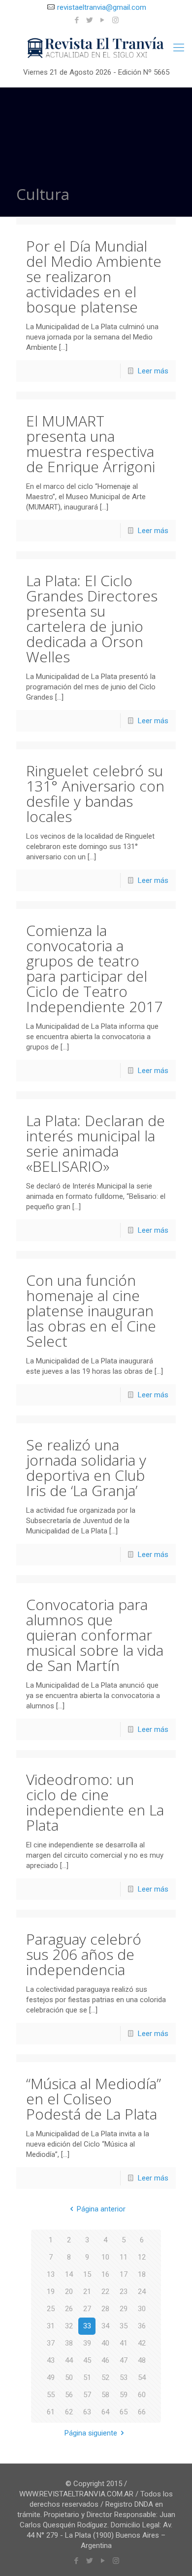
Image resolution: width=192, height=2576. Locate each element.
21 (87, 2292)
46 (105, 2360)
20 (69, 2292)
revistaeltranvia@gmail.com (102, 7)
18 (142, 2274)
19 (51, 2292)
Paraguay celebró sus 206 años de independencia (84, 1954)
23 (124, 2292)
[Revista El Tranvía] (96, 48)
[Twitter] (90, 20)
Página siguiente (91, 2433)
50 (69, 2378)
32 (69, 2326)
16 (105, 2274)
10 (105, 2257)
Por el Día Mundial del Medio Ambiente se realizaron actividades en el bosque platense (94, 276)
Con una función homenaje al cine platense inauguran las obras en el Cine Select (91, 1311)
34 (105, 2326)
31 (51, 2326)
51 (87, 2378)
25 (51, 2309)
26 (69, 2309)
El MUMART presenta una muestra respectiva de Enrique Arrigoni (91, 444)
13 (51, 2274)
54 (142, 2378)
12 (142, 2257)
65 (124, 2412)
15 (87, 2274)
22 (105, 2292)
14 (69, 2274)
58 (105, 2395)
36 (142, 2326)
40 (105, 2343)
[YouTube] (103, 20)
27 (87, 2309)
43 (51, 2360)
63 (87, 2412)
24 (142, 2292)
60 (142, 2395)
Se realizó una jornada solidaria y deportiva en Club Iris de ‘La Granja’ (86, 1468)
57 (87, 2395)
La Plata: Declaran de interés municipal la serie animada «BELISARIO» (96, 1143)
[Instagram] (115, 20)
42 (142, 2343)
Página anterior (101, 2209)
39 (87, 2343)
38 (69, 2343)
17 (124, 2274)
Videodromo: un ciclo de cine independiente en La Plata (95, 1802)
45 (87, 2360)
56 (69, 2395)
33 (87, 2326)
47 (124, 2360)
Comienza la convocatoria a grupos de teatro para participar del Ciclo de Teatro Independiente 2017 (94, 968)
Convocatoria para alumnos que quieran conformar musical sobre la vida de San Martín (95, 1635)
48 (142, 2360)
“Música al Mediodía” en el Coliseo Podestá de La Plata (94, 2099)
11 (124, 2257)
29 (124, 2309)
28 (105, 2309)
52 (105, 2378)
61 (51, 2412)
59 (124, 2395)
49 (51, 2378)
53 (124, 2378)
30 (142, 2309)
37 (51, 2343)
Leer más (153, 371)
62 (69, 2412)
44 (69, 2360)
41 (124, 2343)
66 (142, 2412)
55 (51, 2395)
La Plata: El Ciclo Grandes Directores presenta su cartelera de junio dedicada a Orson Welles (92, 619)
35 (124, 2326)
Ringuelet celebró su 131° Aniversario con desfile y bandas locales (95, 793)
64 (105, 2412)
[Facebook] (77, 20)
